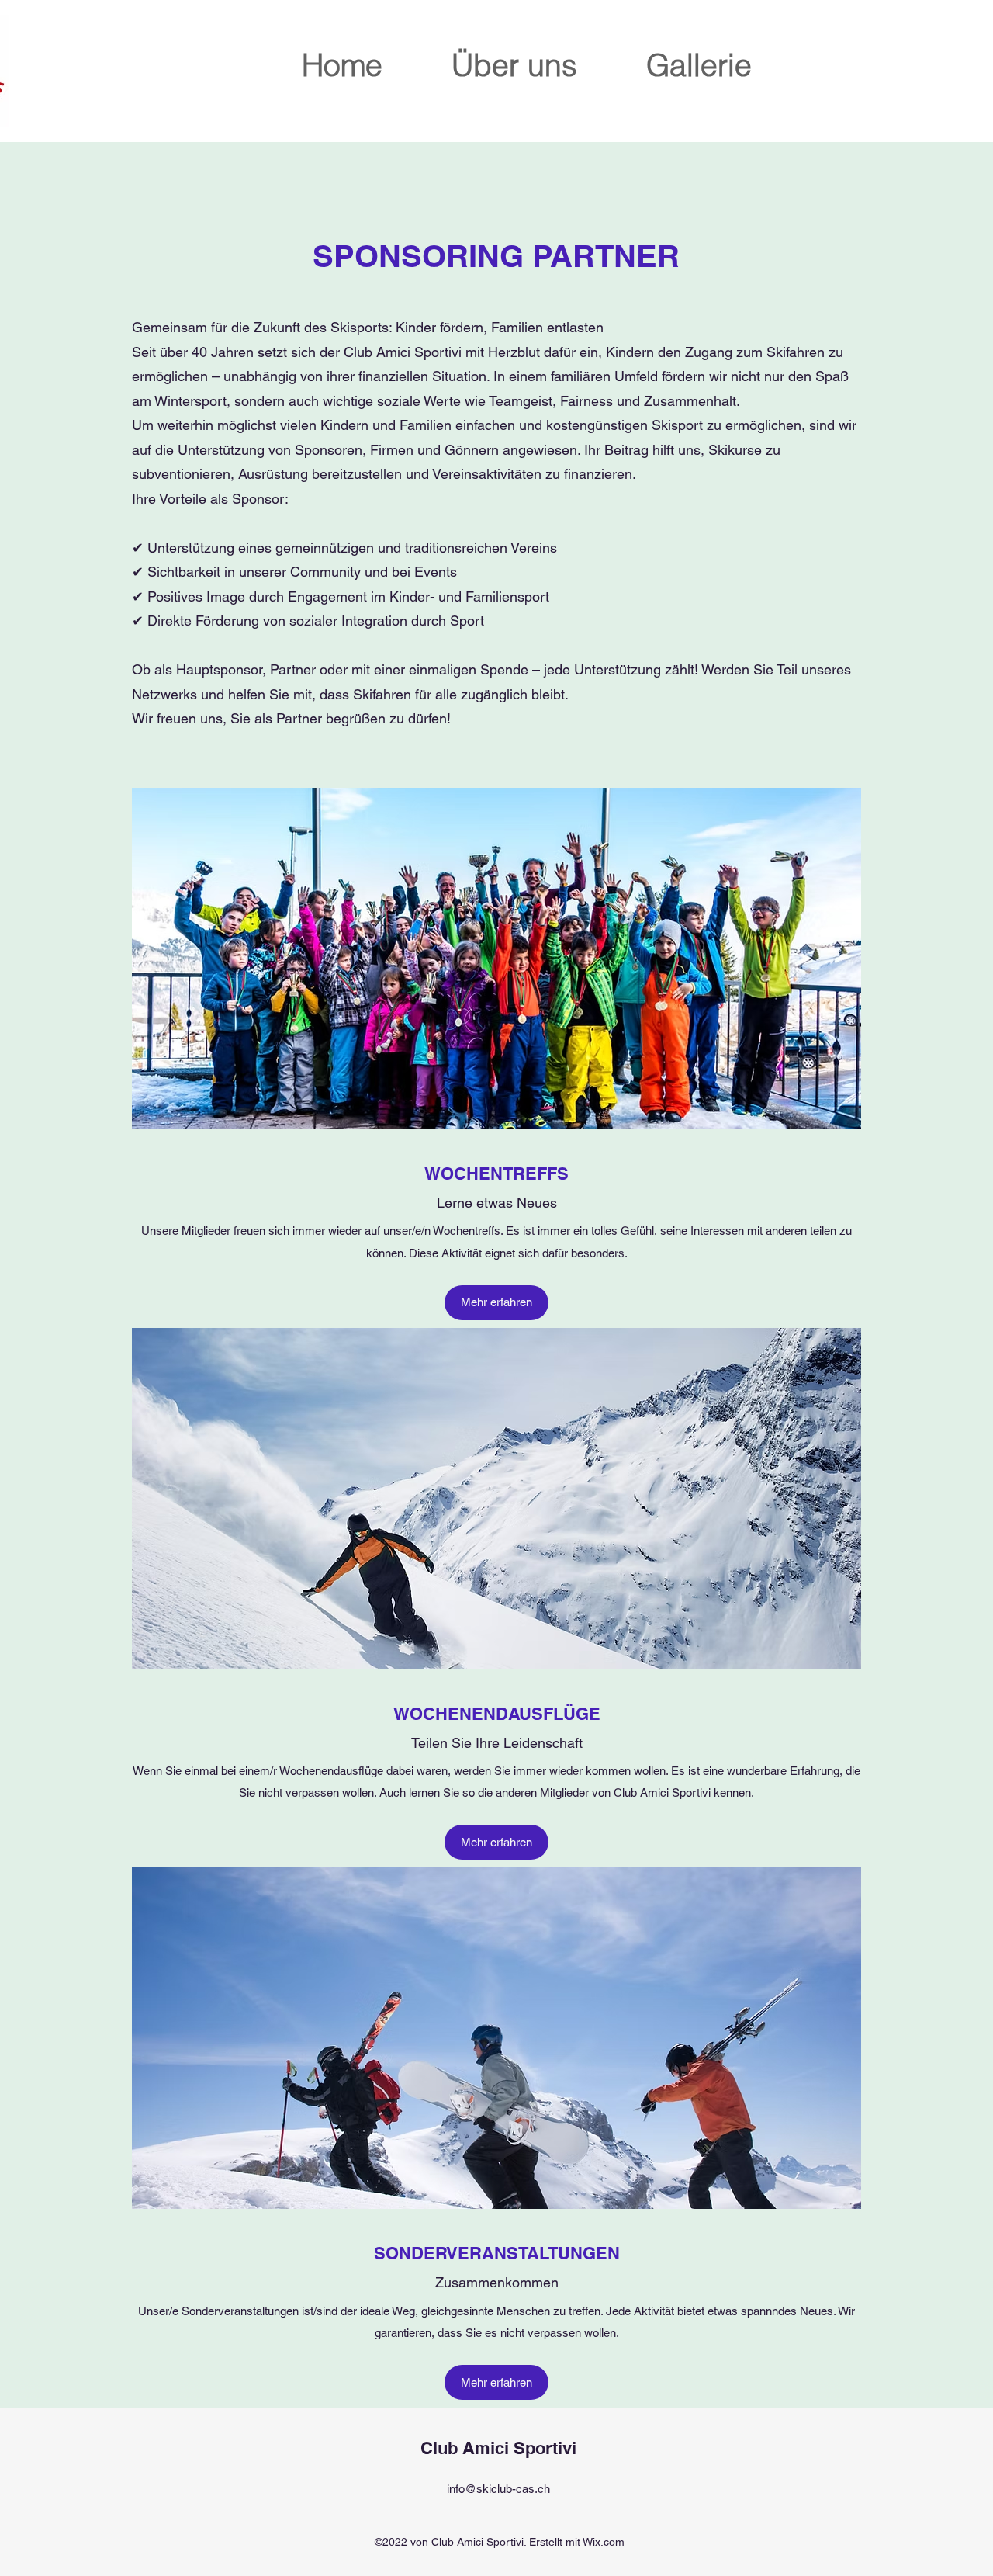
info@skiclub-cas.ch (498, 2489)
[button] (496, 1303)
